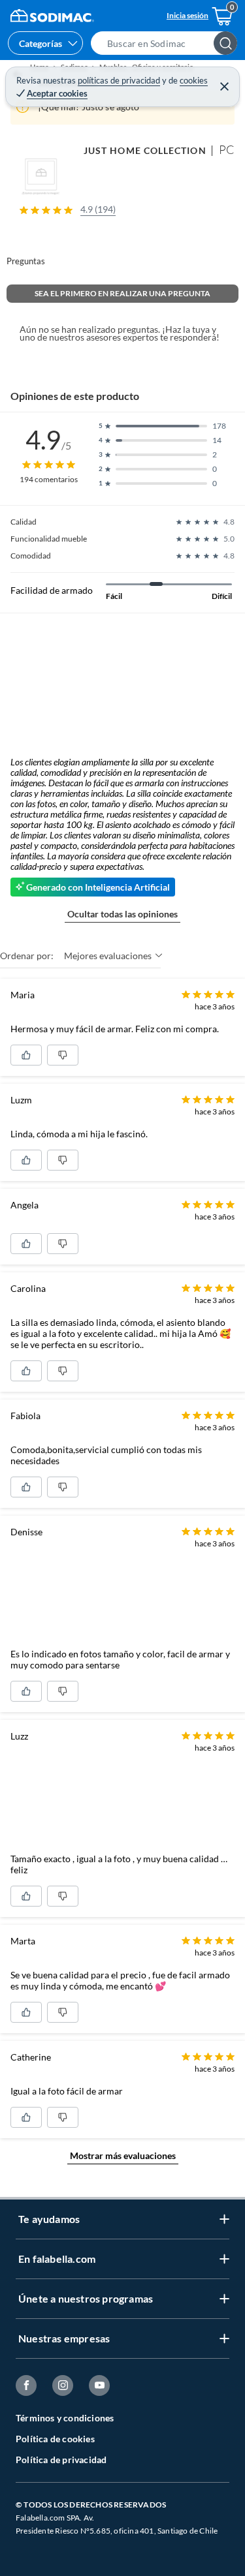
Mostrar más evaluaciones (123, 2155)
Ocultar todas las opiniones (122, 914)
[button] (168, 43)
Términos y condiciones (65, 2418)
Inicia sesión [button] (188, 15)
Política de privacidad (61, 2460)
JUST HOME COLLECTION (145, 150)
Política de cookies (55, 2439)
